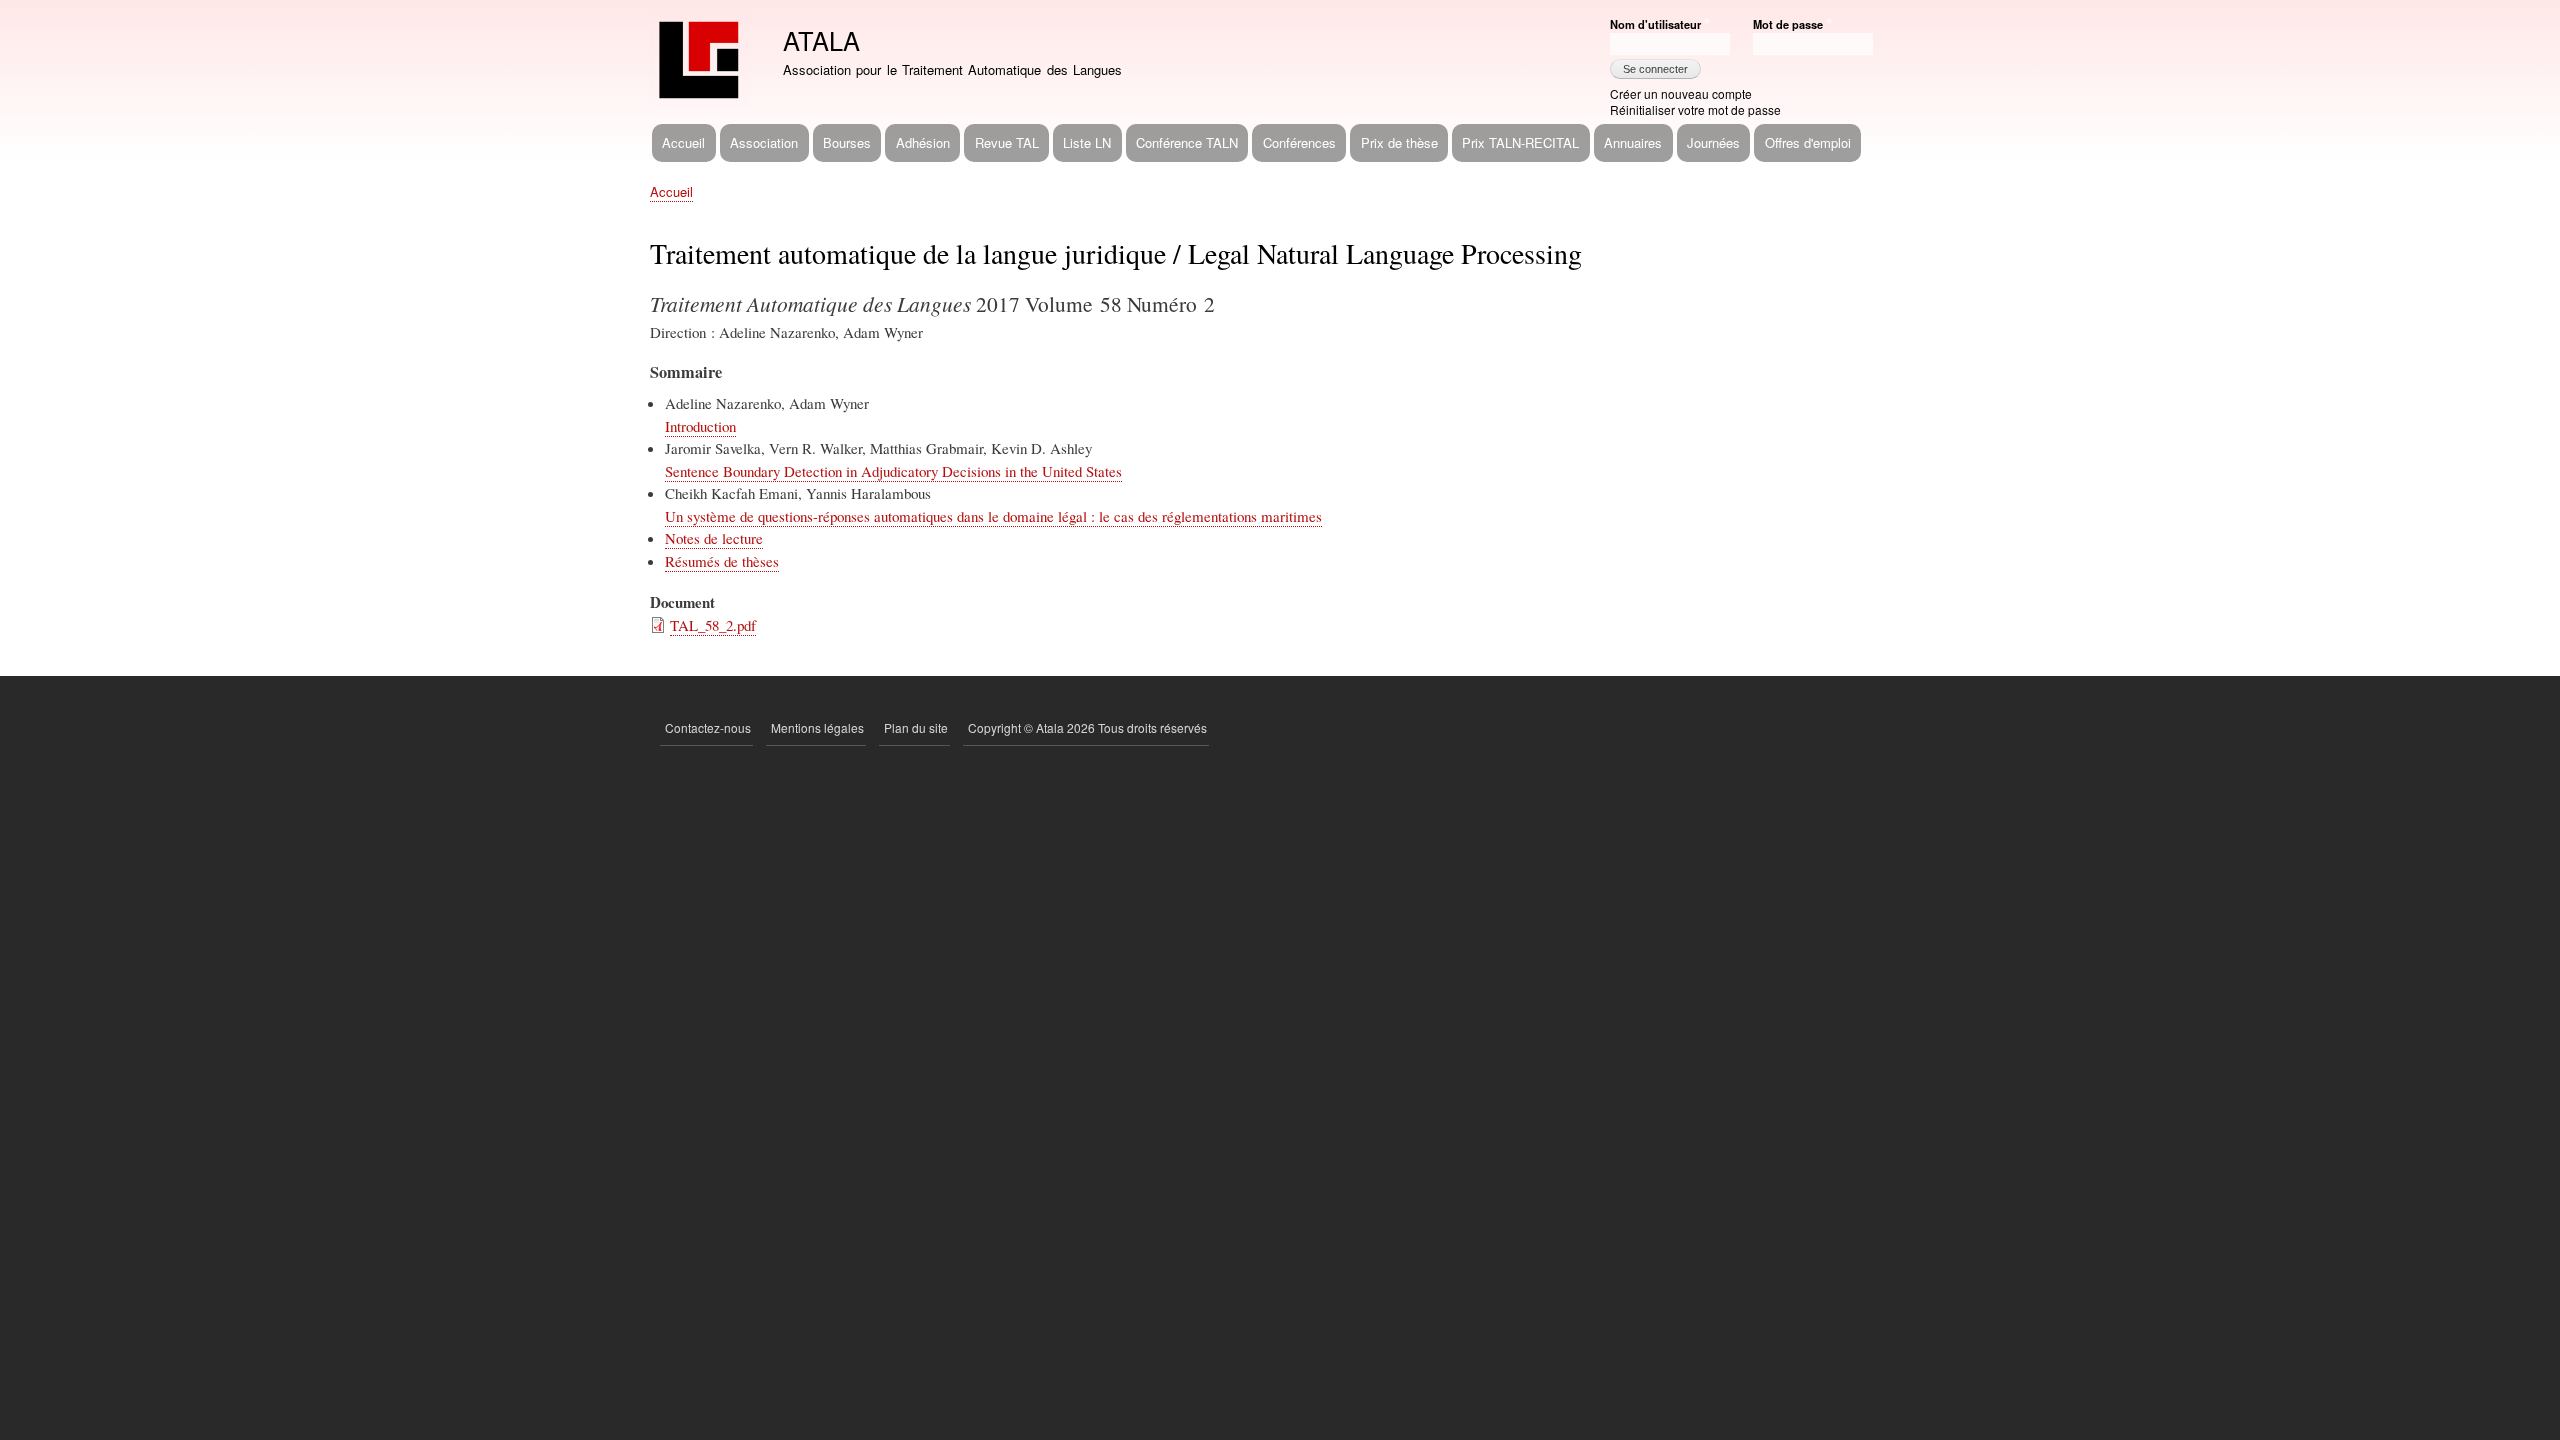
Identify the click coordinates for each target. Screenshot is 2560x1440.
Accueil (683, 142)
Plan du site (916, 727)
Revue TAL (1007, 142)
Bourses (847, 142)
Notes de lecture (714, 538)
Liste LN (1087, 142)
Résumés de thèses (722, 561)
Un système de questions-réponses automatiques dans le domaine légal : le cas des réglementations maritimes (993, 516)
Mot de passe (1788, 24)
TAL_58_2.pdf (713, 625)
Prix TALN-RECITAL (1520, 142)
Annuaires (1633, 142)
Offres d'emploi (1808, 142)
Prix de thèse (1399, 142)
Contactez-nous (708, 727)
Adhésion (923, 142)
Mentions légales (817, 727)
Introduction (700, 426)
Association (764, 142)
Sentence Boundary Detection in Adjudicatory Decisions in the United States (893, 471)
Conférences (1299, 142)
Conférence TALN (1187, 142)
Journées (1713, 142)
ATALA (821, 40)
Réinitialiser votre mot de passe (1695, 109)
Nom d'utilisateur (1655, 24)
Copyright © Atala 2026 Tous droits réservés (1087, 727)
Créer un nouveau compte (1681, 93)
